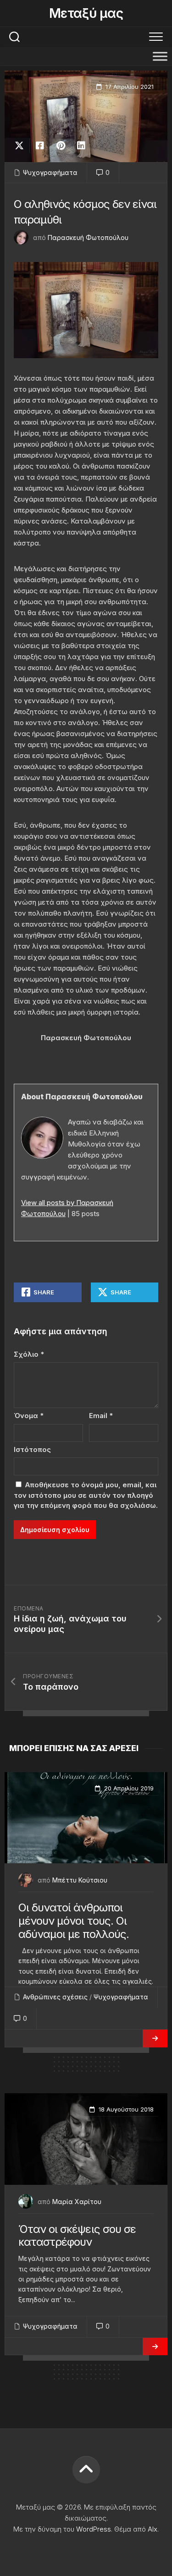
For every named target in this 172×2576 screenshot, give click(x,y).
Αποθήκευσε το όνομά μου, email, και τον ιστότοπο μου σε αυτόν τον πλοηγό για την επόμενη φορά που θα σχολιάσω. (86, 1495)
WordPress (94, 2529)
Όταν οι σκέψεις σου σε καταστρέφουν (77, 2236)
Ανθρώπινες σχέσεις (55, 1997)
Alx (153, 2529)
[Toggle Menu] (160, 56)
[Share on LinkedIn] (81, 146)
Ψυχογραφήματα (50, 172)
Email (101, 1416)
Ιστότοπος (32, 1449)
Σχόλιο (29, 1354)
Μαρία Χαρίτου (77, 2202)
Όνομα (29, 1416)
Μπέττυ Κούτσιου (80, 1880)
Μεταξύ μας (86, 13)
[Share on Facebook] (40, 146)
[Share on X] (22, 146)
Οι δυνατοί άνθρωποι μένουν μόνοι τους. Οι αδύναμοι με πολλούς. (74, 1921)
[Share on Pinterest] (60, 146)
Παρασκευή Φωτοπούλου (88, 237)
